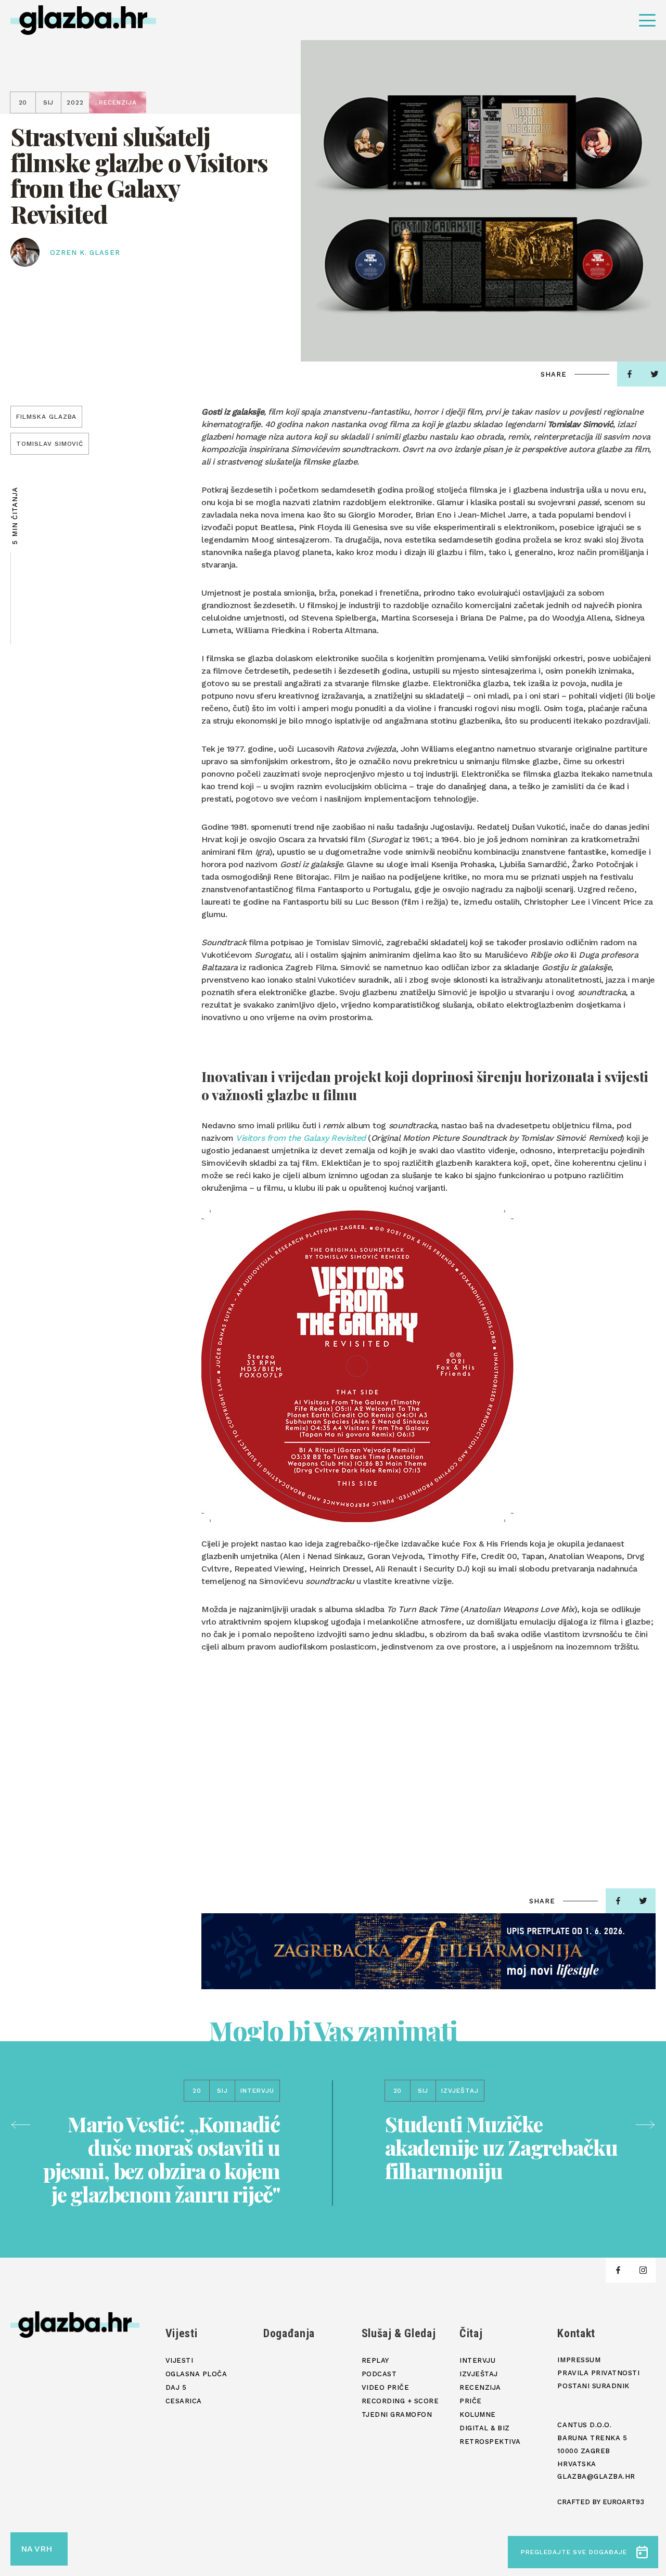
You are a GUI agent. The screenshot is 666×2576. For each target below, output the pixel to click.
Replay (375, 2360)
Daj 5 (176, 2387)
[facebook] (630, 374)
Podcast (379, 2374)
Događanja (289, 2333)
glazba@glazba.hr (596, 2476)
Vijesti (182, 2333)
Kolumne (478, 2414)
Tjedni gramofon (397, 2414)
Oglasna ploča (196, 2374)
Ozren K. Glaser (85, 253)
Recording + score (400, 2401)
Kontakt (576, 2333)
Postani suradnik (593, 2386)
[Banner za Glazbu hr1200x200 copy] (428, 1951)
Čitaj (471, 2333)
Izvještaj (479, 2374)
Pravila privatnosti (598, 2373)
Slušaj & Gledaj (399, 2333)
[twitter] (643, 1901)
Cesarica (184, 2401)
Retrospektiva (490, 2442)
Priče (471, 2401)
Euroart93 (623, 2502)
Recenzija (480, 2387)
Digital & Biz (485, 2428)
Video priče (386, 2387)
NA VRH (36, 2549)
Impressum (579, 2360)
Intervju (477, 2360)
